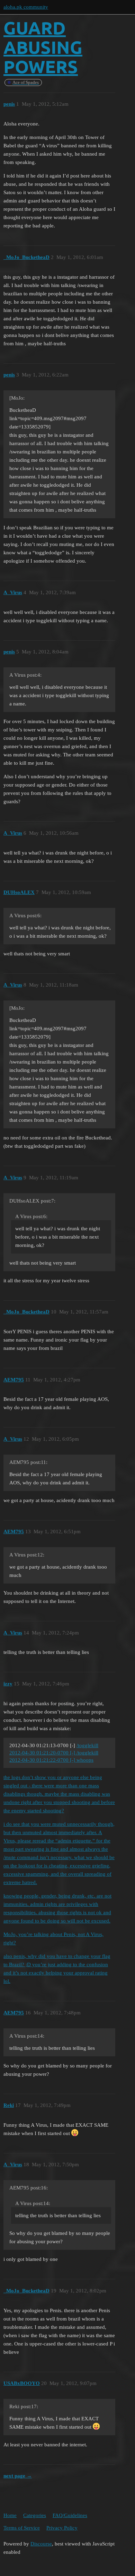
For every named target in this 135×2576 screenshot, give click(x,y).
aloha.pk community (26, 7)
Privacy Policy (62, 2528)
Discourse (41, 2544)
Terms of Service (22, 2528)
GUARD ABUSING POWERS (43, 47)
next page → (18, 2476)
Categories (35, 2515)
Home (10, 2515)
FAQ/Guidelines (70, 2515)
